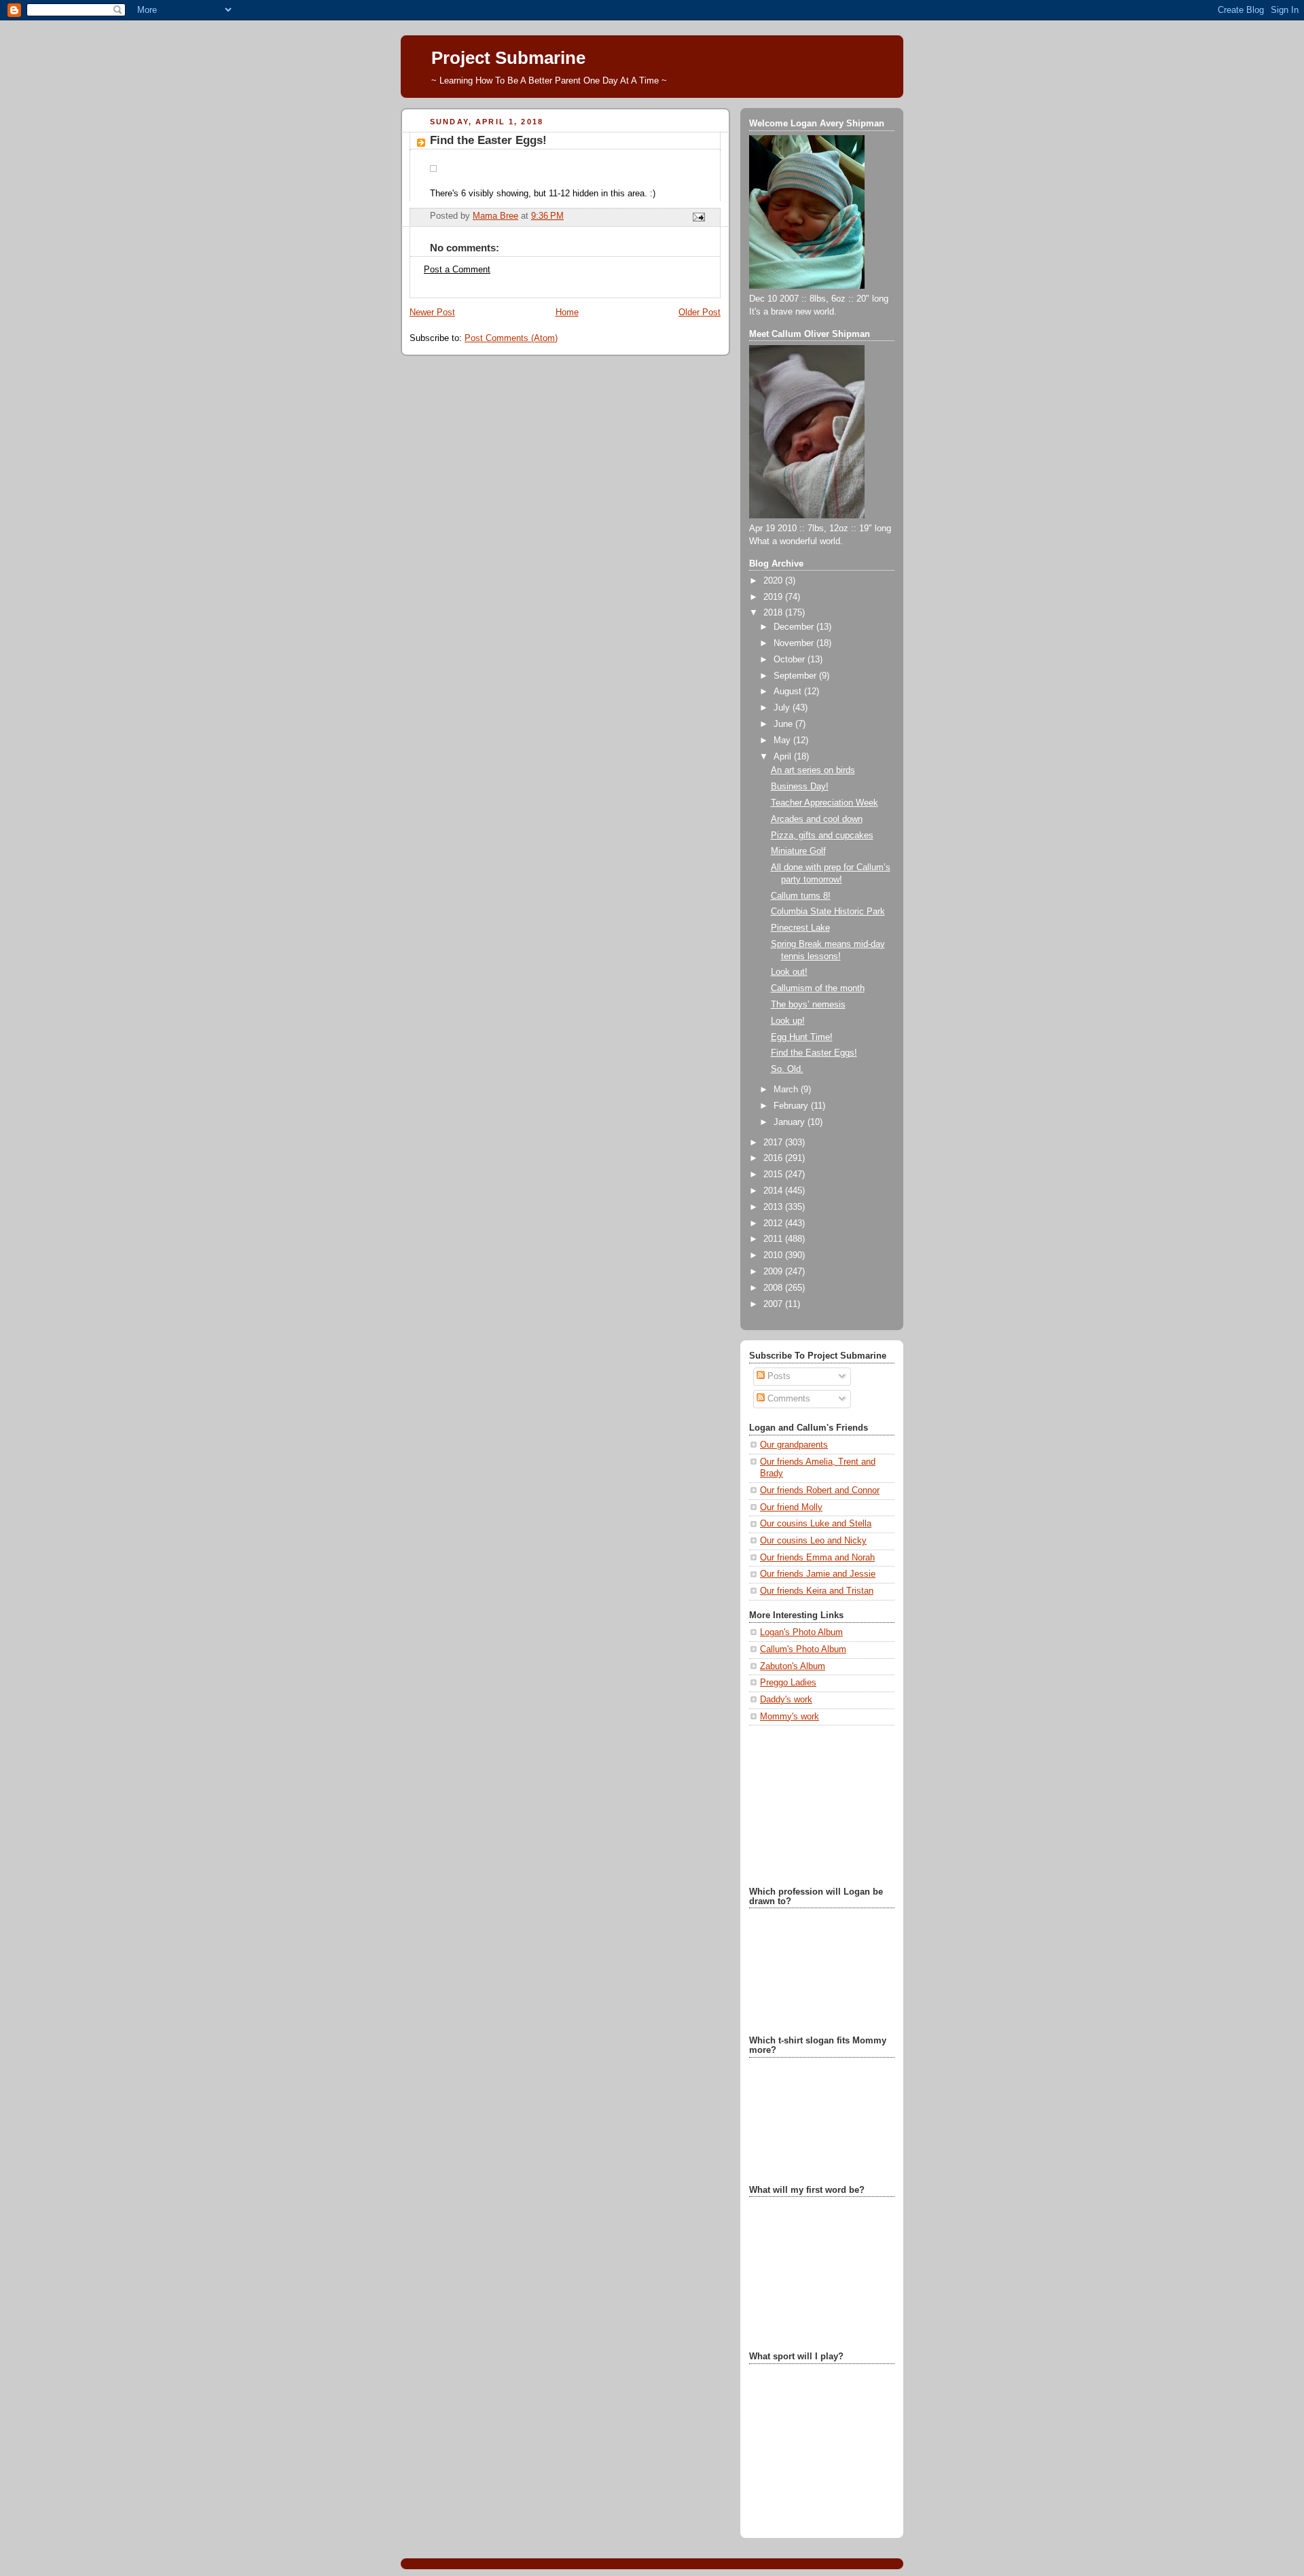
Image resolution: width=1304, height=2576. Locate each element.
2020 (774, 581)
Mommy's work (790, 1717)
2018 (774, 613)
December (795, 627)
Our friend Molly (791, 1507)
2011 (774, 1239)
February (792, 1106)
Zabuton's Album (793, 1666)
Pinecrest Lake (800, 928)
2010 (774, 1255)
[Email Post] (698, 217)
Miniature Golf (798, 851)
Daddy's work (786, 1700)
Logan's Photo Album (801, 1632)
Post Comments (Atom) (511, 338)
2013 (774, 1207)
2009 (774, 1272)
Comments (787, 1399)
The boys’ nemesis (808, 1005)
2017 (774, 1143)
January (791, 1122)
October (791, 660)
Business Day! (800, 787)
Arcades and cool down (817, 819)
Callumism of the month (818, 988)
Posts (778, 1376)
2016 (774, 1158)
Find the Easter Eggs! (814, 1053)
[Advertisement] (817, 1804)
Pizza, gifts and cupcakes (822, 836)
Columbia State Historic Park (828, 912)
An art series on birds (813, 770)
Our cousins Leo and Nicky (813, 1541)
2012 (774, 1223)
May (783, 740)
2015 (774, 1175)
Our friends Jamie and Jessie (818, 1574)
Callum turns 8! (801, 896)
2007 (774, 1304)
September (796, 676)
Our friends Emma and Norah (817, 1558)
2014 (774, 1191)
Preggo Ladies (788, 1683)
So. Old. (787, 1069)
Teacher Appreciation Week (825, 803)
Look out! (789, 972)
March (787, 1090)
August (789, 692)
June (784, 724)
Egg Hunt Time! (802, 1037)
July (783, 708)
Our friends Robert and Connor (820, 1490)
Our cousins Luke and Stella (816, 1524)
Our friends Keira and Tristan (817, 1591)
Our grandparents (794, 1445)
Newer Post (432, 312)
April (784, 757)
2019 (774, 597)
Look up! (788, 1021)
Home (567, 312)
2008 (774, 1288)
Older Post (700, 312)
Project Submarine (508, 58)
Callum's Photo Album (803, 1649)
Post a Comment (457, 270)
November (795, 643)
